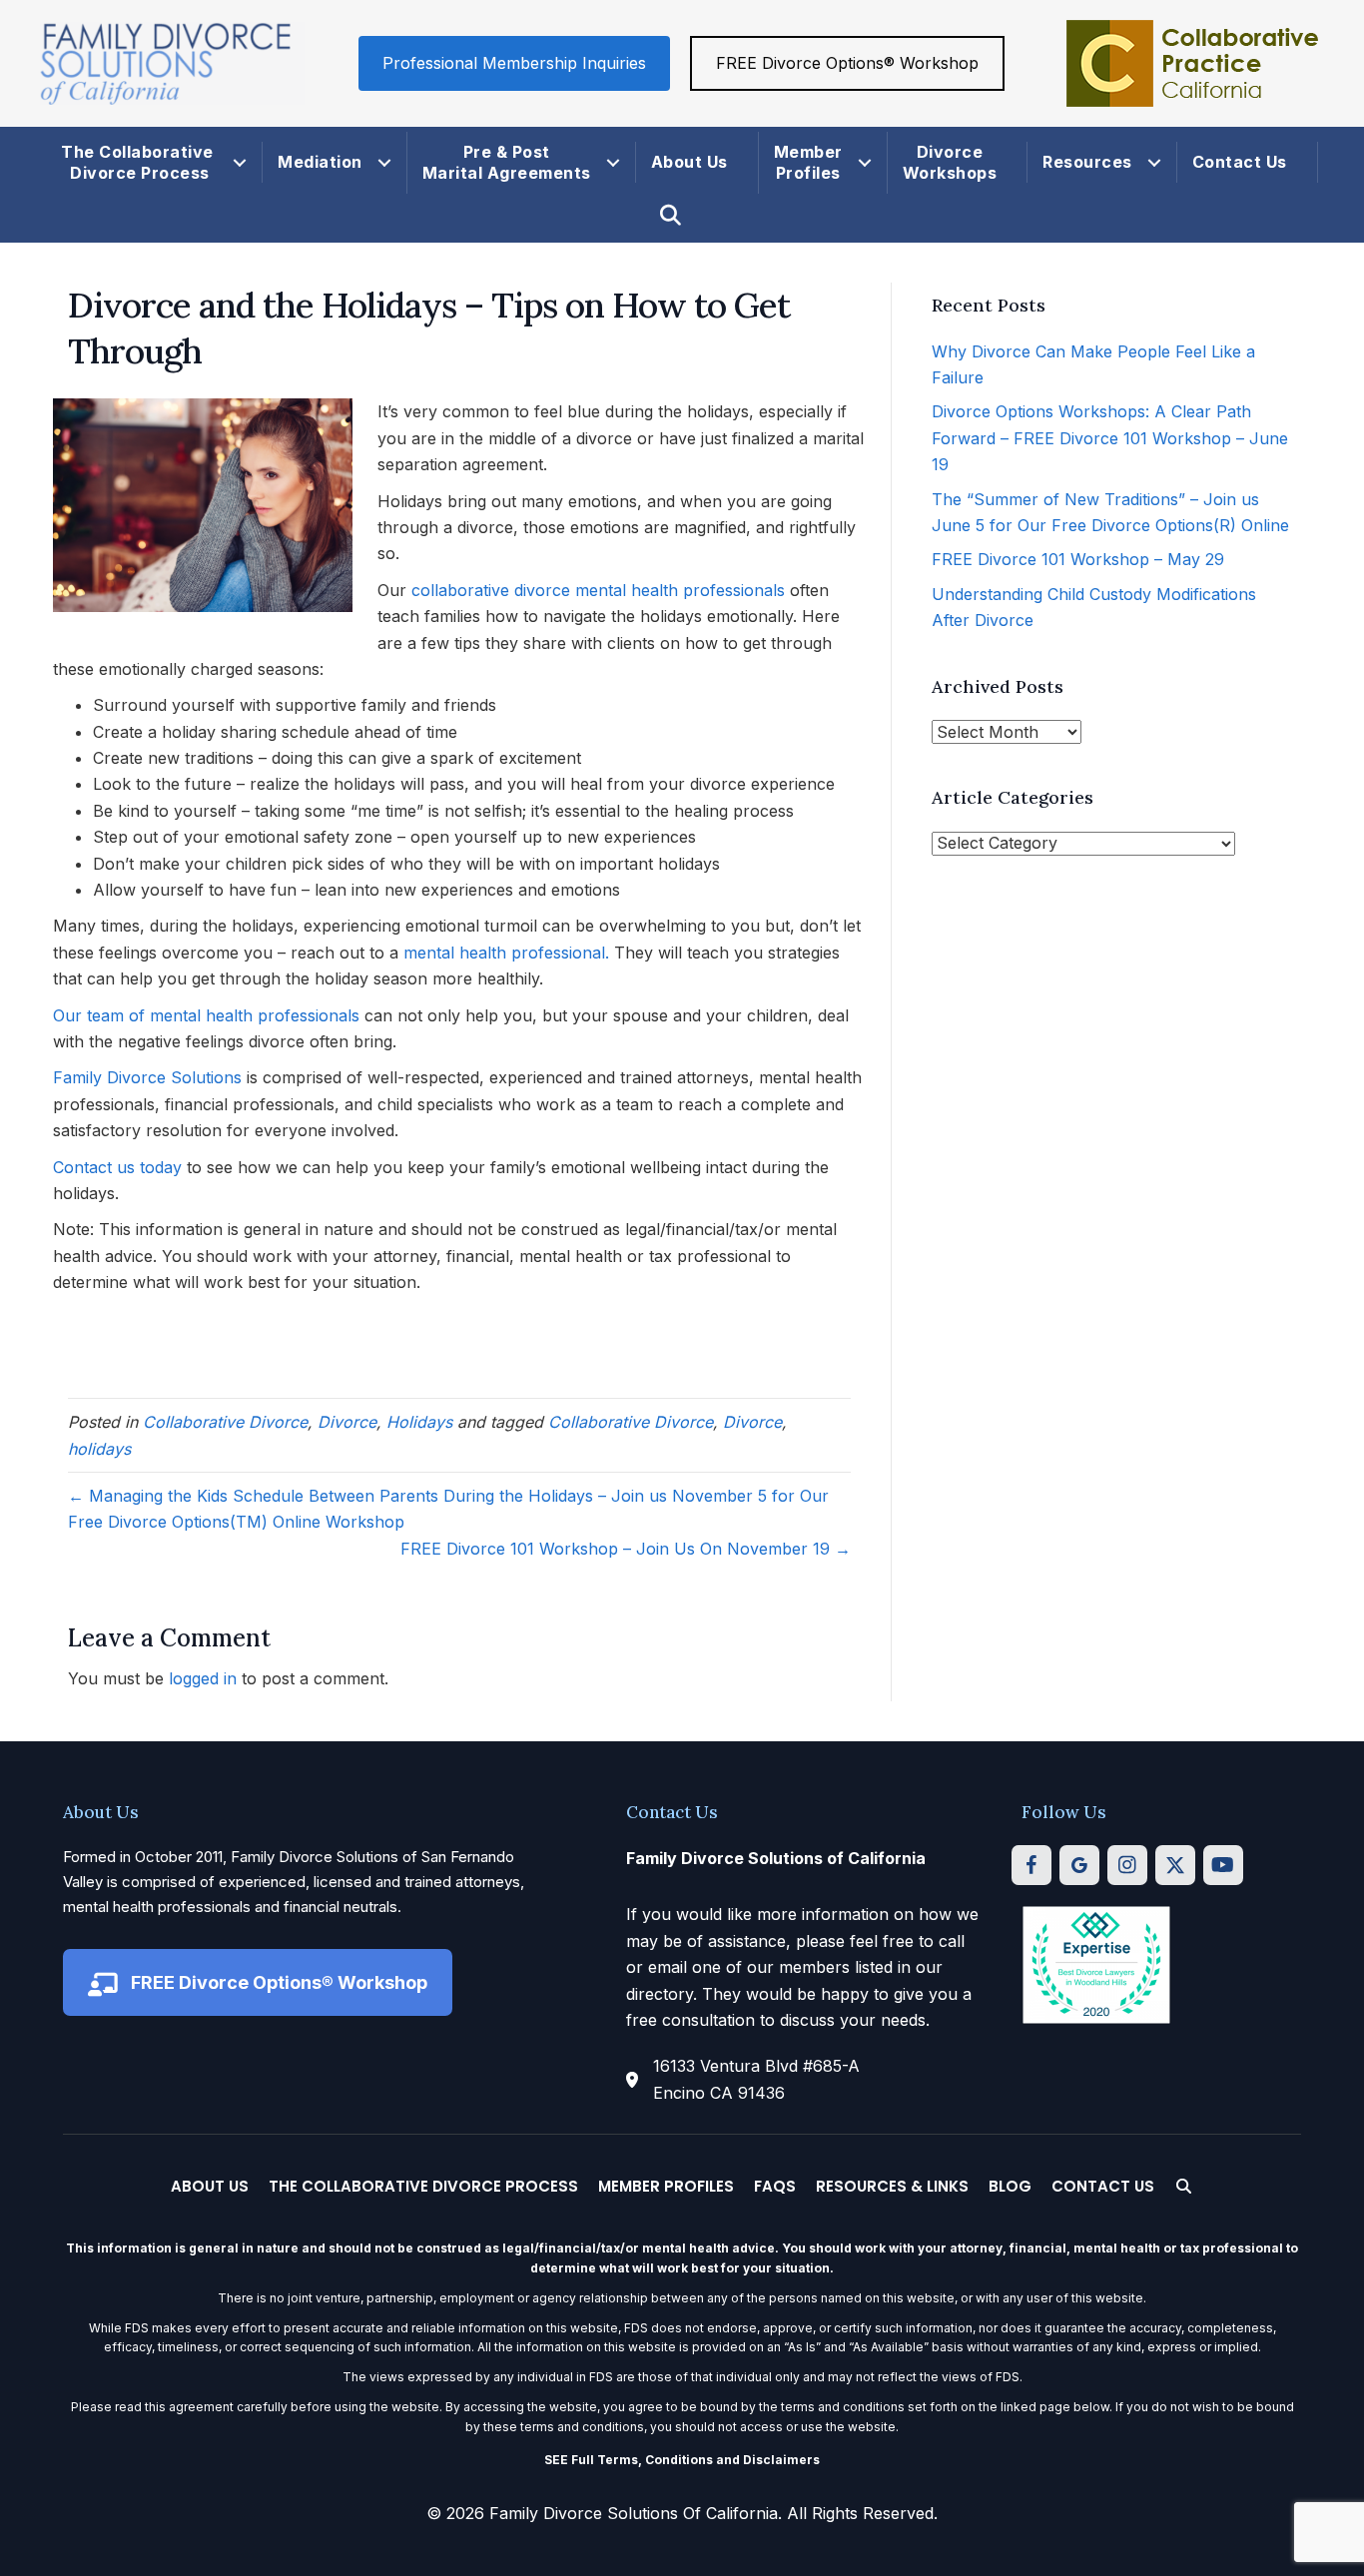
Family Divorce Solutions (147, 1077)
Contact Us (1240, 162)
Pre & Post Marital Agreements (507, 162)
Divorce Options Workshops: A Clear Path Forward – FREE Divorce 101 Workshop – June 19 (1110, 438)
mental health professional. (506, 953)
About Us (689, 162)
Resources (1087, 162)
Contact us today (117, 1167)
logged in (203, 1678)
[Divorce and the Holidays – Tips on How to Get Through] (203, 504)
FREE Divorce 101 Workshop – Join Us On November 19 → (626, 1549)
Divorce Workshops (950, 162)
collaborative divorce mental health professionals (598, 590)
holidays (99, 1449)
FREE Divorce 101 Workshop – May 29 (1078, 559)
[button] (240, 163)
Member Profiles (808, 162)
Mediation (320, 162)
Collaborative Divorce (225, 1422)
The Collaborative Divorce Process (139, 162)
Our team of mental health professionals (206, 1015)
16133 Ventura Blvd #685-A (756, 2066)
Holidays (419, 1422)
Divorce (347, 1422)
